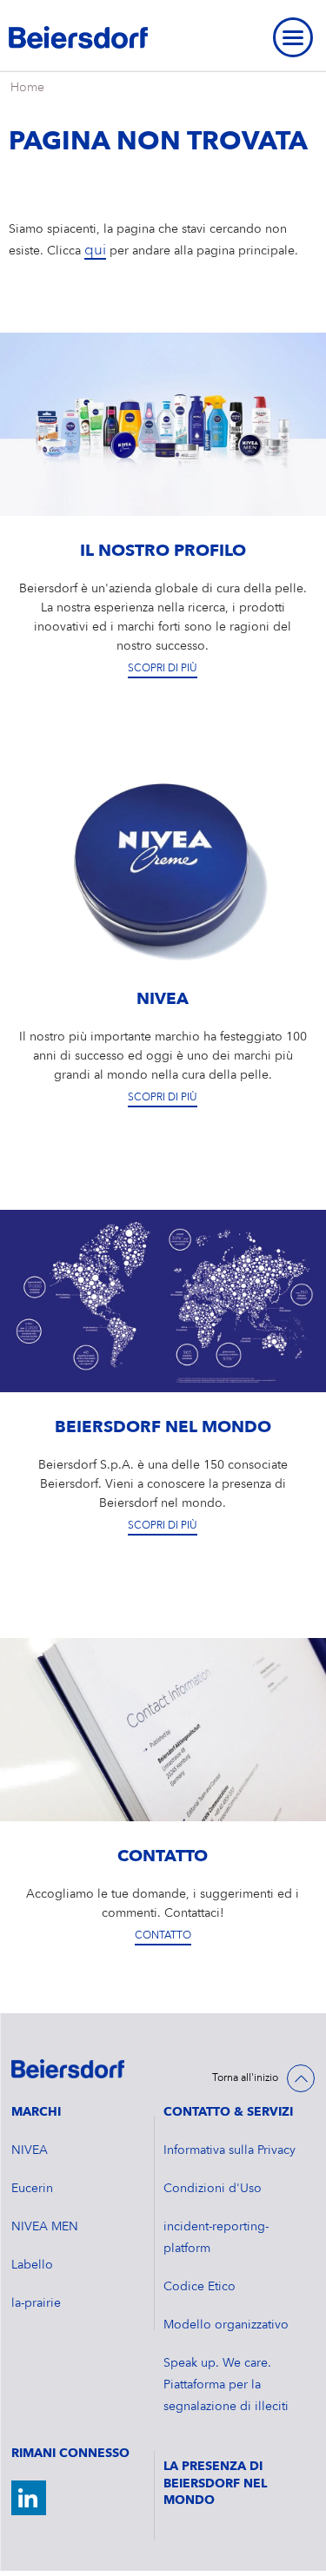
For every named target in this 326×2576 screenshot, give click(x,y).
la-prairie (36, 2303)
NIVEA (30, 2150)
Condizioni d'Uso (213, 2189)
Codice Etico (200, 2287)
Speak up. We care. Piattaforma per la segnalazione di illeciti (226, 2385)
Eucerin (32, 2189)
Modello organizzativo (226, 2325)
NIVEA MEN (45, 2227)
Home (27, 88)
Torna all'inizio (245, 2078)
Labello (32, 2265)
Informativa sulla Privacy (230, 2150)
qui (95, 251)
